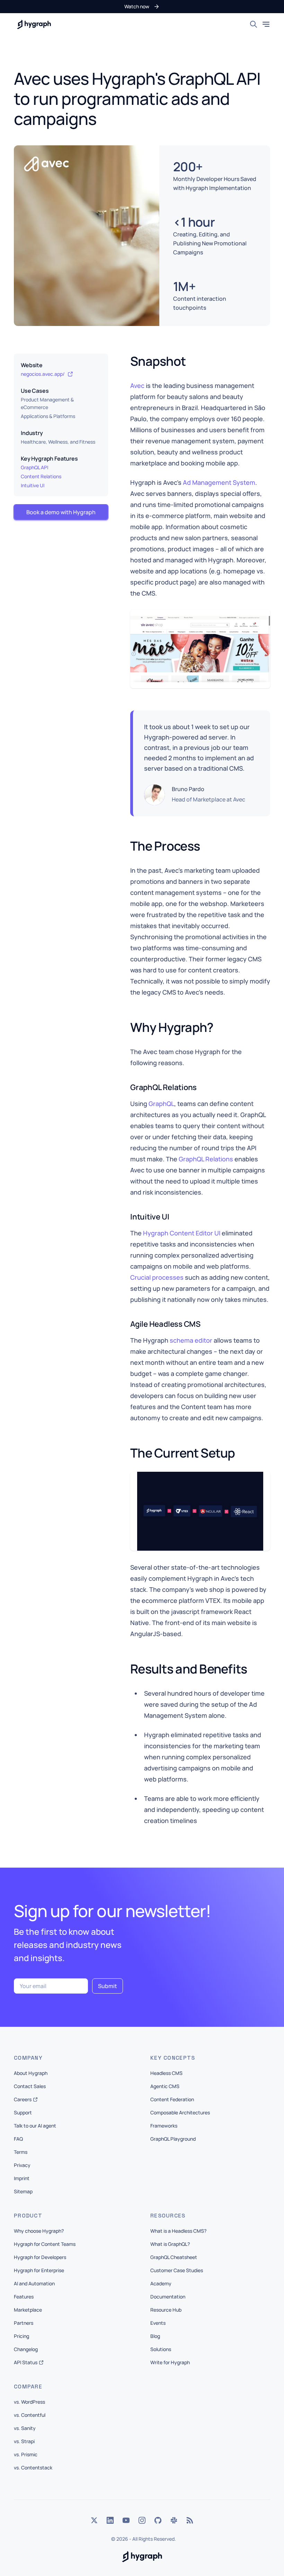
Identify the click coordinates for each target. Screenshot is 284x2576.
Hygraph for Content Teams (45, 2244)
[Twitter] (94, 2520)
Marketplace (28, 2310)
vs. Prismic (26, 2454)
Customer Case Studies (177, 2270)
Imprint (22, 2178)
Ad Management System (219, 482)
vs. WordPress (29, 2402)
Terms (21, 2152)
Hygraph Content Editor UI (182, 1233)
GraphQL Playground (173, 2139)
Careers (23, 2099)
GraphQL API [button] (34, 467)
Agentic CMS (165, 2086)
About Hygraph (31, 2073)
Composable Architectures (180, 2112)
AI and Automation (34, 2283)
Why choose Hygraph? (39, 2231)
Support (23, 2112)
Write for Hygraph (170, 2362)
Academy (161, 2283)
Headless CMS (166, 2073)
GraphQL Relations (206, 1159)
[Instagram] (142, 2520)
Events (158, 2323)
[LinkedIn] (110, 2520)
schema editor (191, 1340)
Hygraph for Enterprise (39, 2270)
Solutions (161, 2349)
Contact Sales (30, 2086)
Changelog (26, 2349)
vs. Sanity (25, 2428)
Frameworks (164, 2126)
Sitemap (23, 2191)
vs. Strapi (24, 2441)
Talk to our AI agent (35, 2126)
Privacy (22, 2165)
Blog (155, 2336)
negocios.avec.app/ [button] (43, 374)
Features (24, 2297)
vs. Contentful (30, 2415)
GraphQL (161, 1104)
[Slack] (174, 2520)
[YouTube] (126, 2520)
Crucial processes (157, 1277)
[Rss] (190, 2520)
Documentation (168, 2297)
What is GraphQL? (170, 2244)
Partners (24, 2323)
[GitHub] (158, 2520)
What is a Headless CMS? (178, 2231)
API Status (26, 2362)
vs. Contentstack (33, 2468)
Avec (137, 386)
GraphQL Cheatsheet (174, 2257)
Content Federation (172, 2099)
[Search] (254, 24)
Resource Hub (166, 2310)
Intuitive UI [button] (33, 485)
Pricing (21, 2336)
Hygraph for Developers (40, 2257)
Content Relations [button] (41, 476)
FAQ (18, 2139)
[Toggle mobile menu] (266, 24)
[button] (142, 7)
